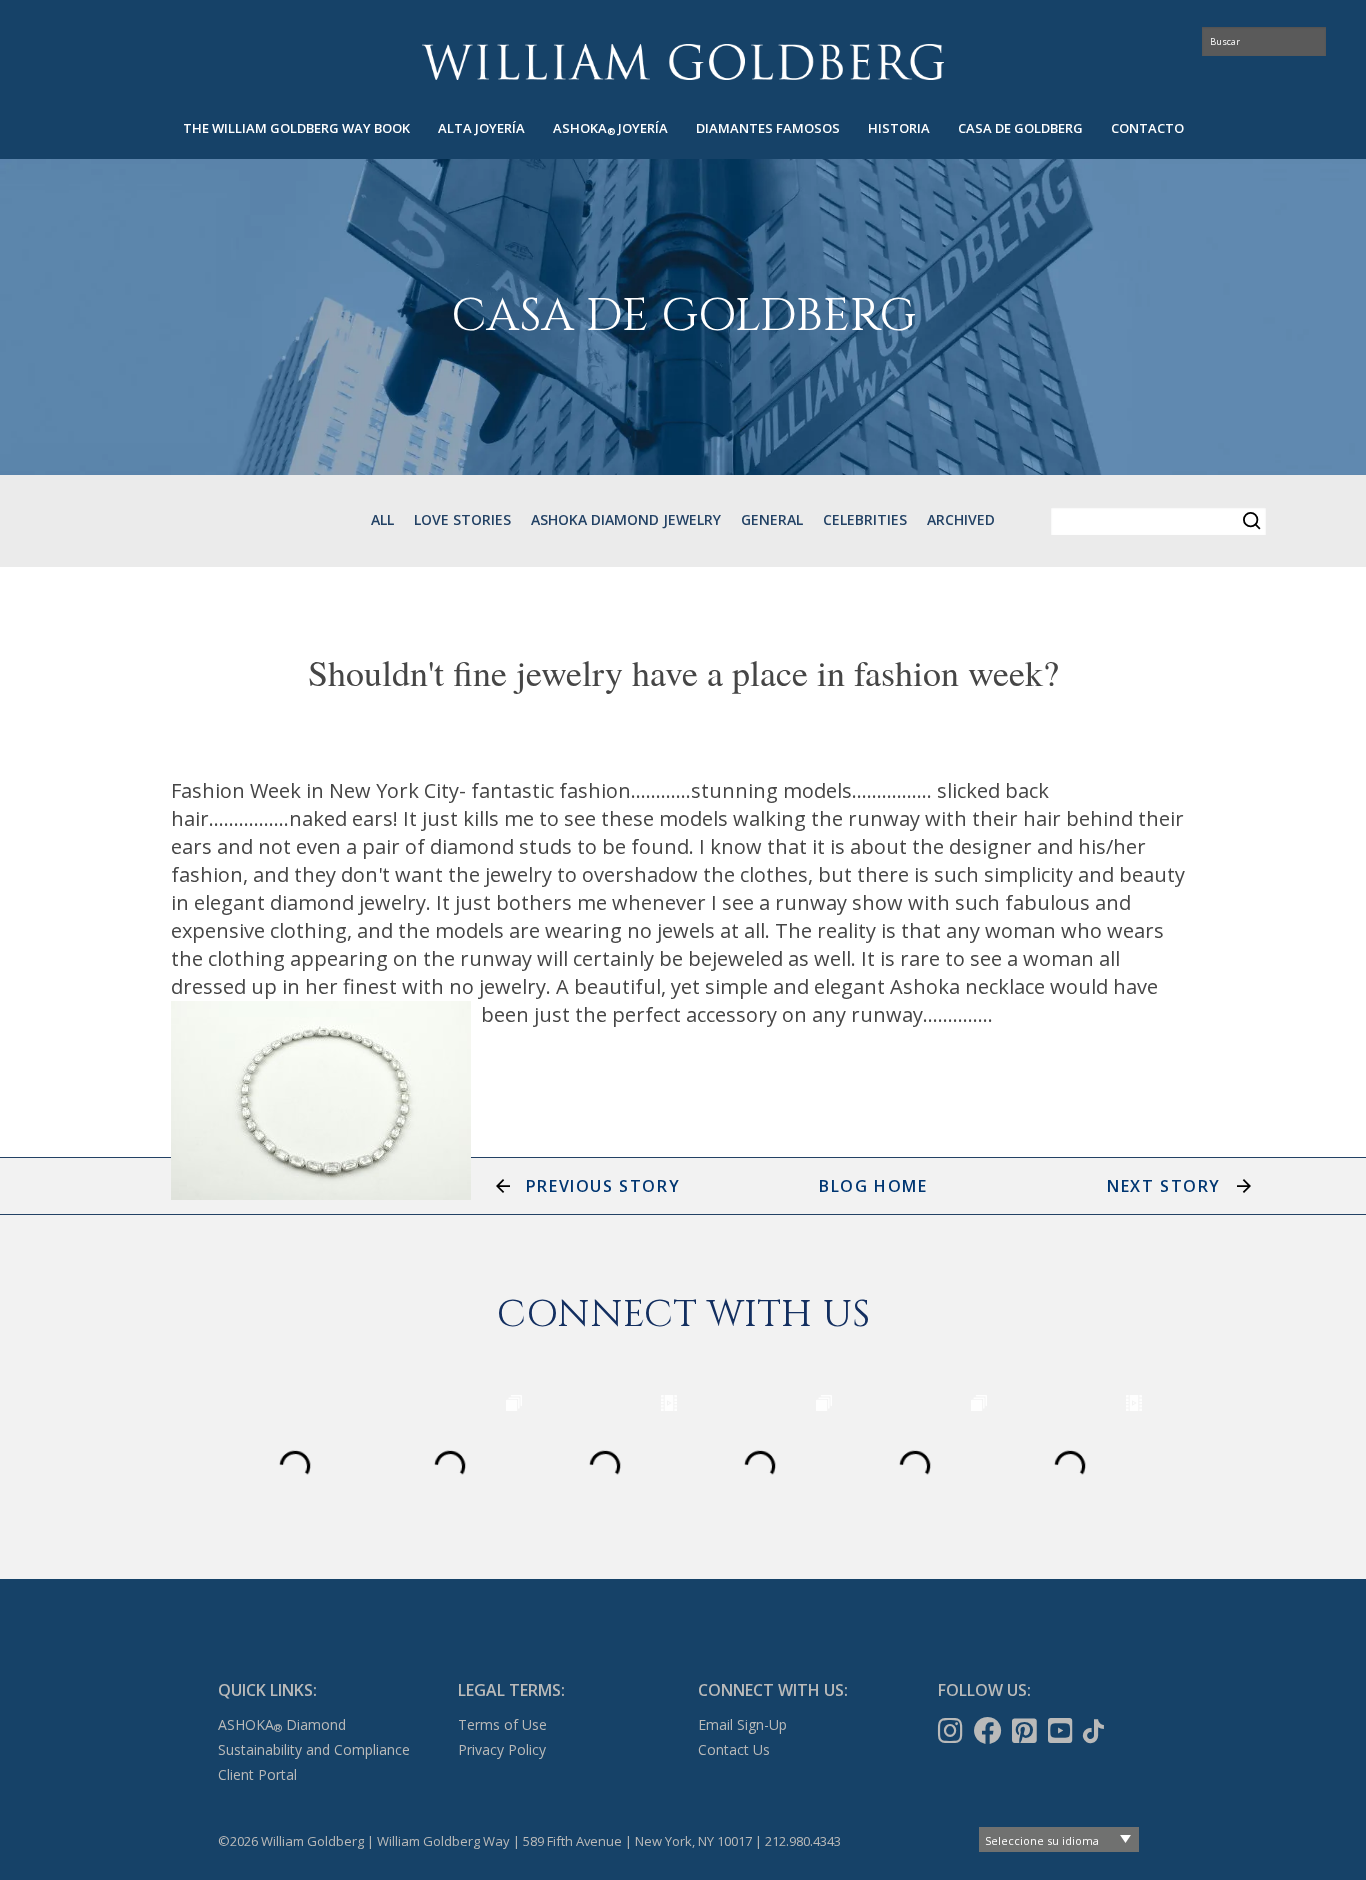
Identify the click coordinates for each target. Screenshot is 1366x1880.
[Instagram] (952, 1731)
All (382, 519)
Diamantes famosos (768, 128)
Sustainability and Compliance (314, 1749)
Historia (899, 128)
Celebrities (865, 519)
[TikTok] (1095, 1731)
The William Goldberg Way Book (296, 128)
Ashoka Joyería (610, 128)
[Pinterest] (1026, 1731)
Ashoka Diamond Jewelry (626, 519)
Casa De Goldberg (1020, 128)
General (772, 519)
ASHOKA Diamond (282, 1724)
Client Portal (257, 1774)
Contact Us (734, 1749)
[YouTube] (1062, 1731)
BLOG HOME (873, 1186)
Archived (961, 519)
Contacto (1147, 128)
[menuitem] (296, 128)
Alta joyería (481, 128)
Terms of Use (502, 1724)
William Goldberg (682, 61)
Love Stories (462, 519)
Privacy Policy (502, 1749)
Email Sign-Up (742, 1724)
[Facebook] (990, 1731)
